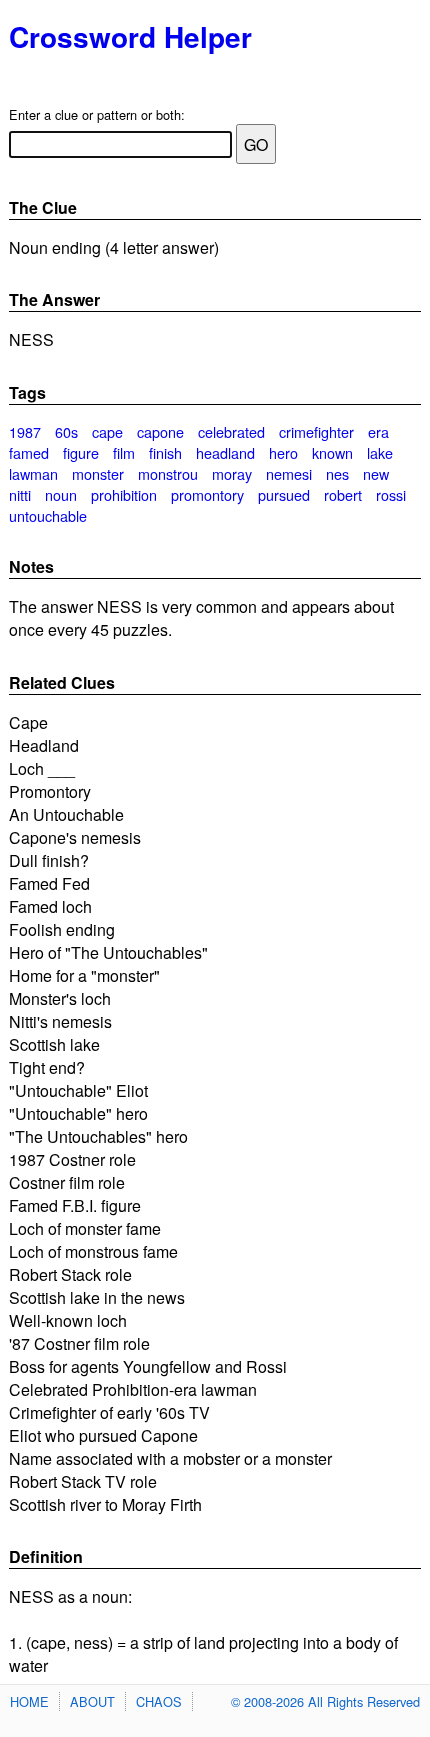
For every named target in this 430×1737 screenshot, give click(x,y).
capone (160, 431)
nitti (20, 494)
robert (343, 494)
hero (283, 452)
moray (232, 473)
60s (66, 431)
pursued (284, 494)
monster (98, 473)
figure (81, 452)
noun (61, 494)
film (124, 452)
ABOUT (92, 1701)
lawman (33, 473)
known (332, 452)
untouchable (48, 515)
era (378, 431)
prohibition (124, 494)
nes (337, 473)
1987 (25, 431)
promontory (207, 494)
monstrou (168, 473)
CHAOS (159, 1701)
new (376, 473)
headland (225, 452)
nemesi (289, 473)
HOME (29, 1701)
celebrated (231, 431)
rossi (391, 494)
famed (29, 452)
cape (107, 431)
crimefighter (316, 431)
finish (165, 452)
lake (380, 452)
